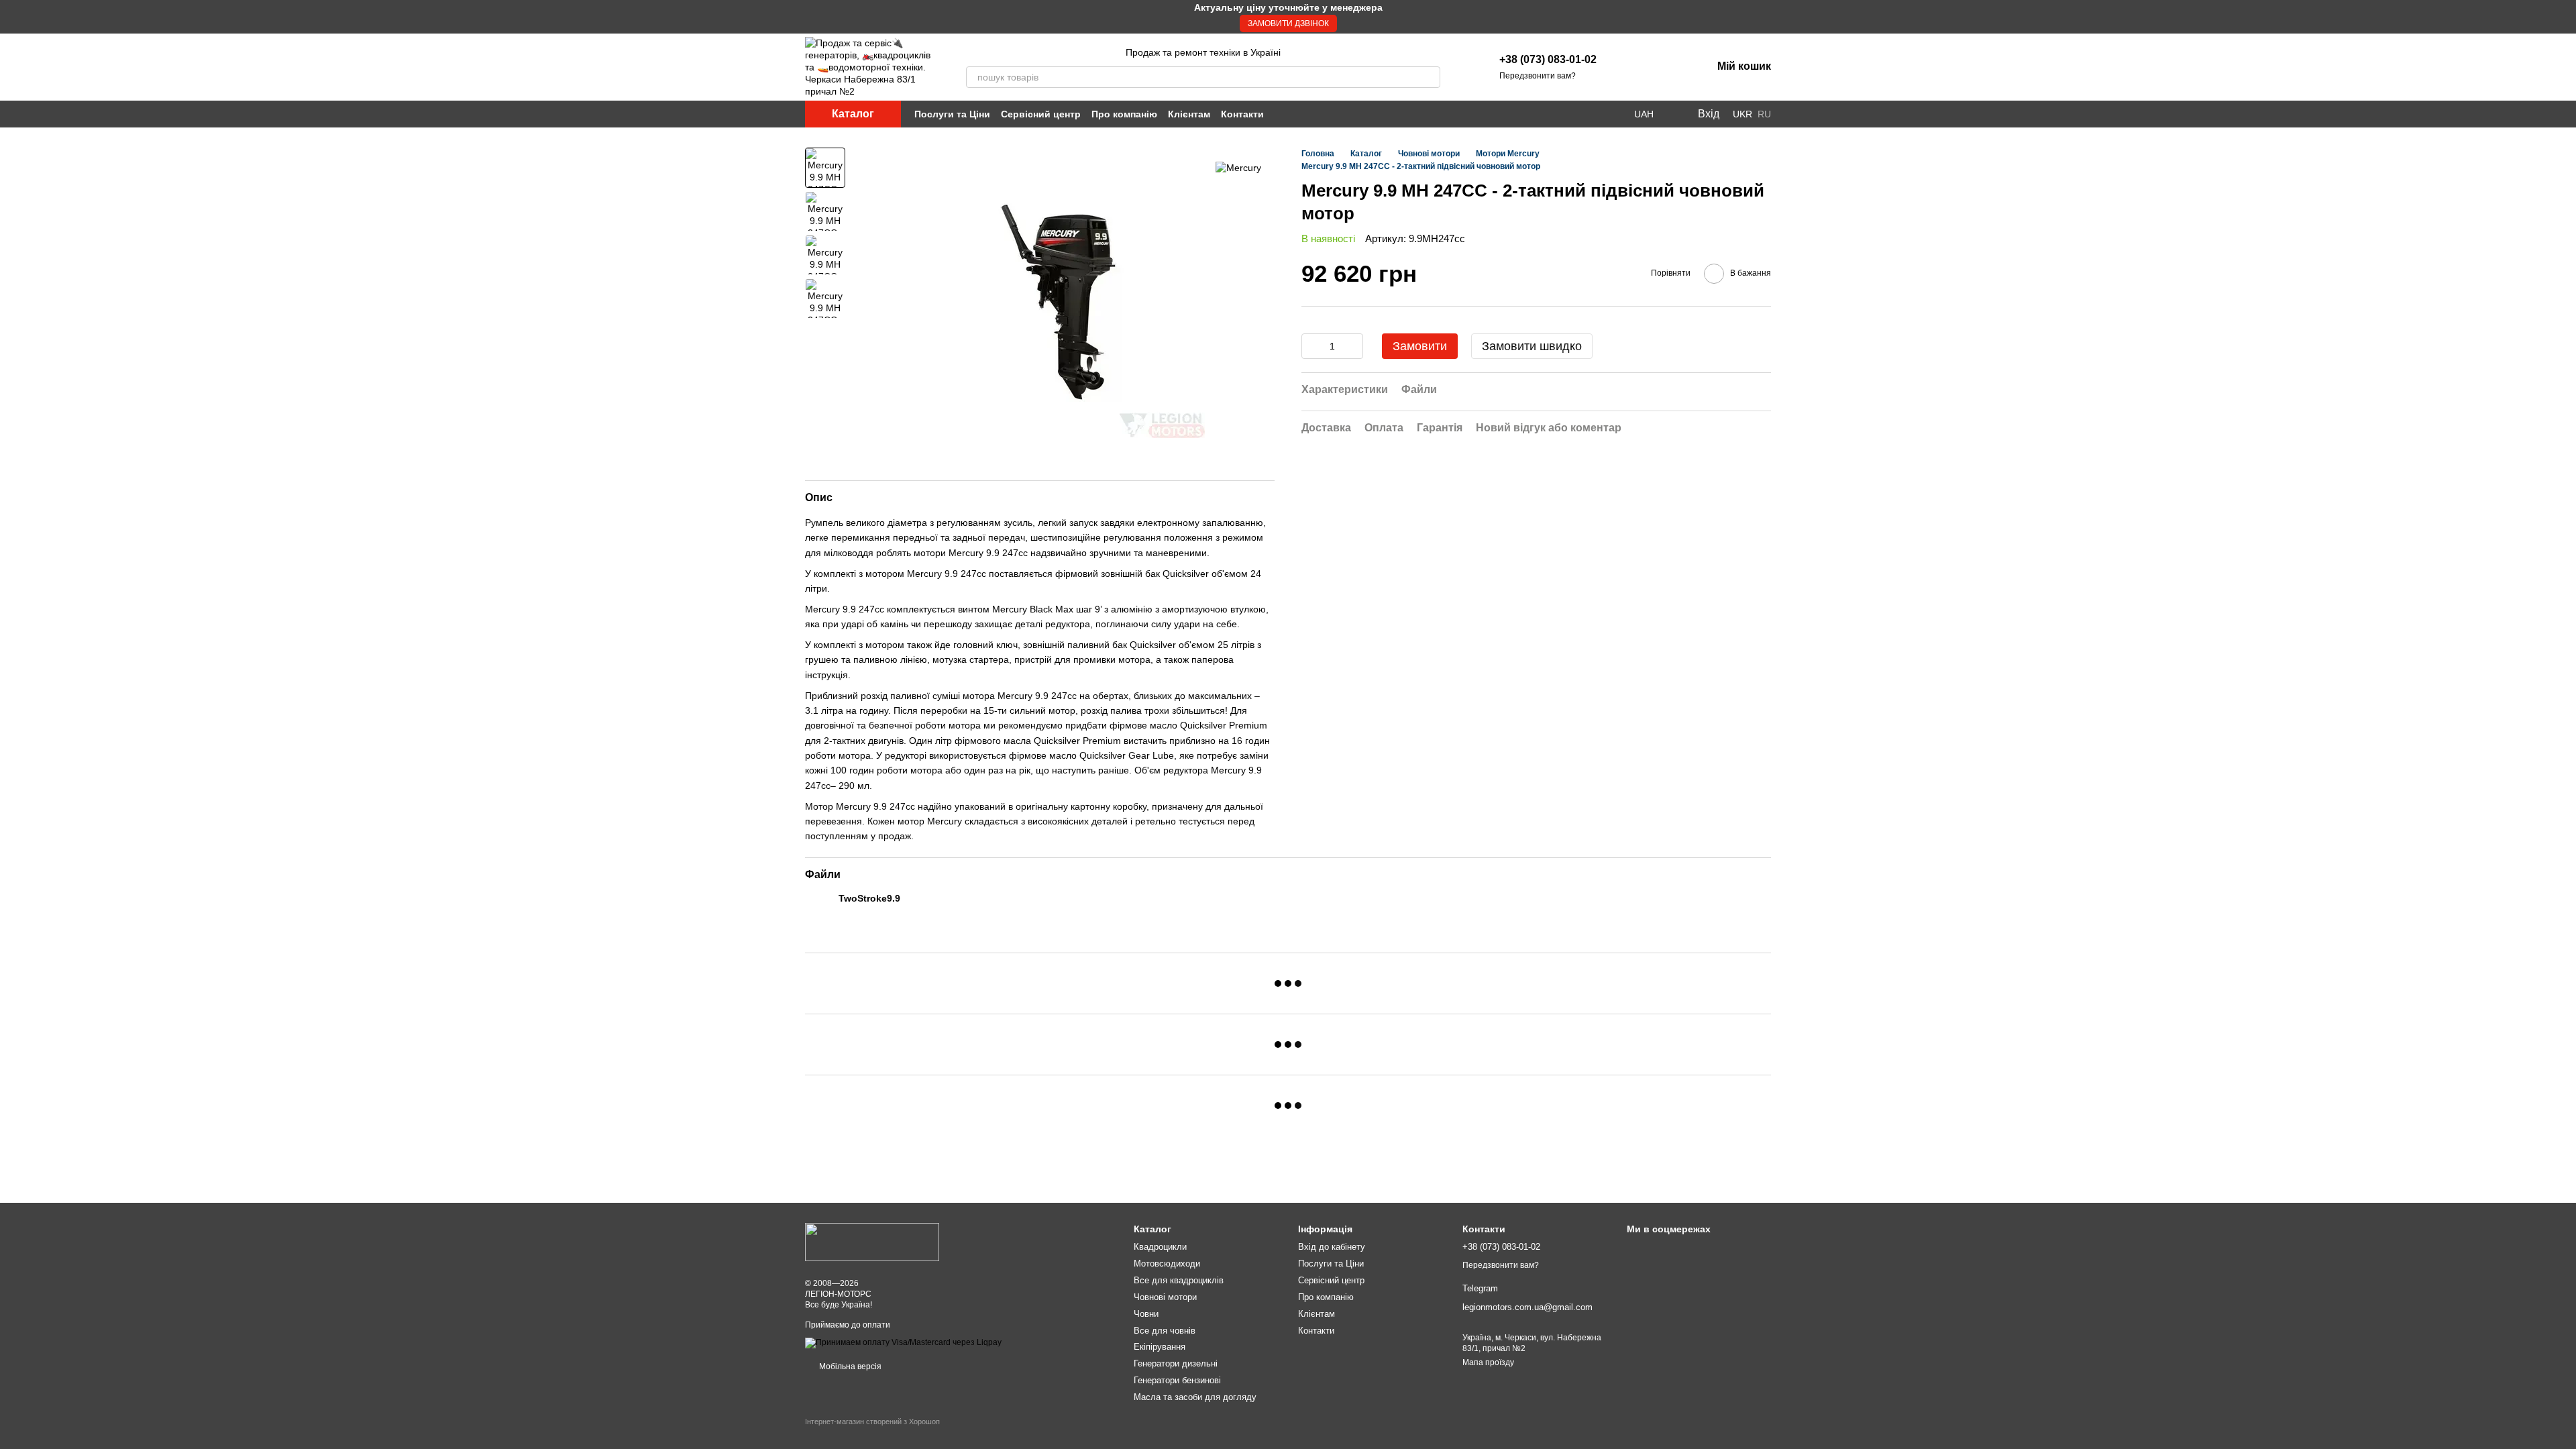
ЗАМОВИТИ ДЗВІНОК (1288, 23)
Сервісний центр (1041, 114)
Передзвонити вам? (1538, 76)
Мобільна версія (849, 1366)
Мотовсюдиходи (1167, 1264)
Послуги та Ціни (952, 114)
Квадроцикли (1160, 1247)
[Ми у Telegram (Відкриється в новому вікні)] (1615, 114)
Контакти (1242, 114)
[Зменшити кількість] (1311, 346)
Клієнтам (1189, 114)
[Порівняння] (1666, 67)
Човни (1146, 1314)
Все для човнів (1165, 1331)
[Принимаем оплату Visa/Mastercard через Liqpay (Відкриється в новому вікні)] (903, 1342)
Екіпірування (1160, 1347)
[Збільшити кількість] (1353, 346)
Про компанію (1124, 114)
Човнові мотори (1165, 1297)
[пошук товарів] (1430, 77)
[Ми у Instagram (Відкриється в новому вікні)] (1599, 114)
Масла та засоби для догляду (1195, 1397)
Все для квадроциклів (1179, 1280)
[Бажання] (1631, 67)
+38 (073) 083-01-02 (1548, 59)
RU (1764, 114)
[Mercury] (1238, 167)
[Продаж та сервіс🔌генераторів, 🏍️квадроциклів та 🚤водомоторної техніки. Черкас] (872, 1242)
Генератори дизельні (1176, 1363)
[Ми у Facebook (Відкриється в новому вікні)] (1583, 114)
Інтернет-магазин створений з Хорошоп (872, 1421)
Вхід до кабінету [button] (1332, 1247)
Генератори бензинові (1177, 1380)
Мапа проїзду (1488, 1362)
